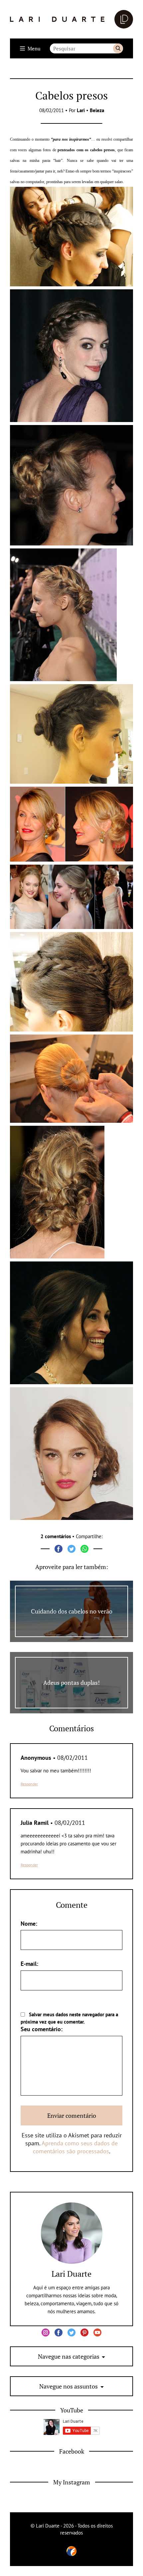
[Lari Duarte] (71, 19)
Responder (29, 1784)
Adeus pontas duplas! (71, 1682)
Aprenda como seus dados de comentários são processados (75, 2147)
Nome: (29, 1924)
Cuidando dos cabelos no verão (72, 1611)
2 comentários (56, 1536)
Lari (81, 110)
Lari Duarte (71, 2274)
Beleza (97, 110)
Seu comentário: (42, 2029)
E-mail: (29, 1964)
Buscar (118, 48)
